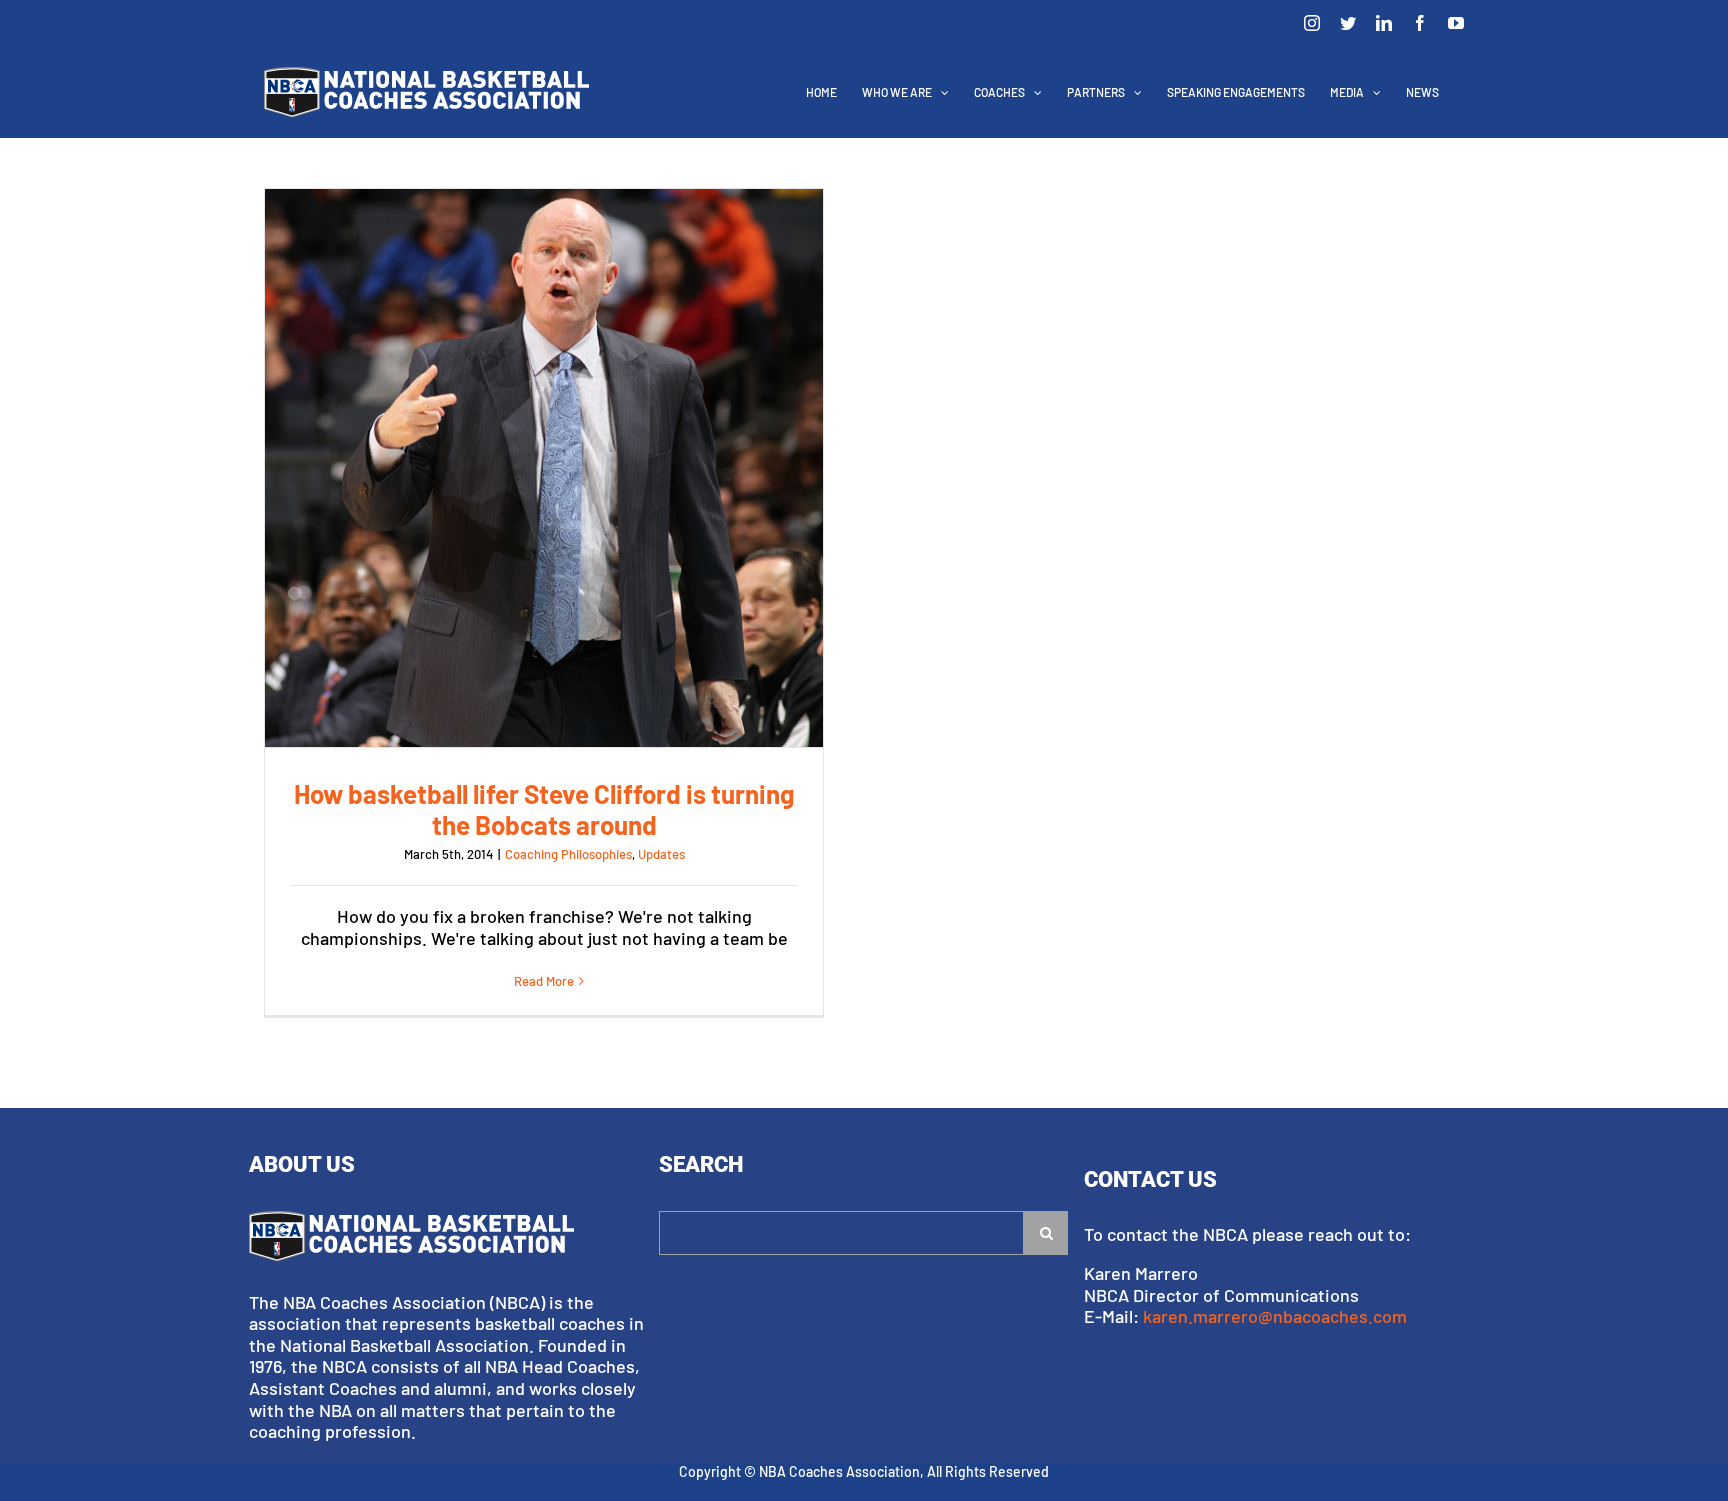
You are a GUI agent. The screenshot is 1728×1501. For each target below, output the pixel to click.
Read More (544, 981)
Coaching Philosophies (568, 854)
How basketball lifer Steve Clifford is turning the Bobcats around (544, 468)
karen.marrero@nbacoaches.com (1275, 1316)
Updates (661, 854)
